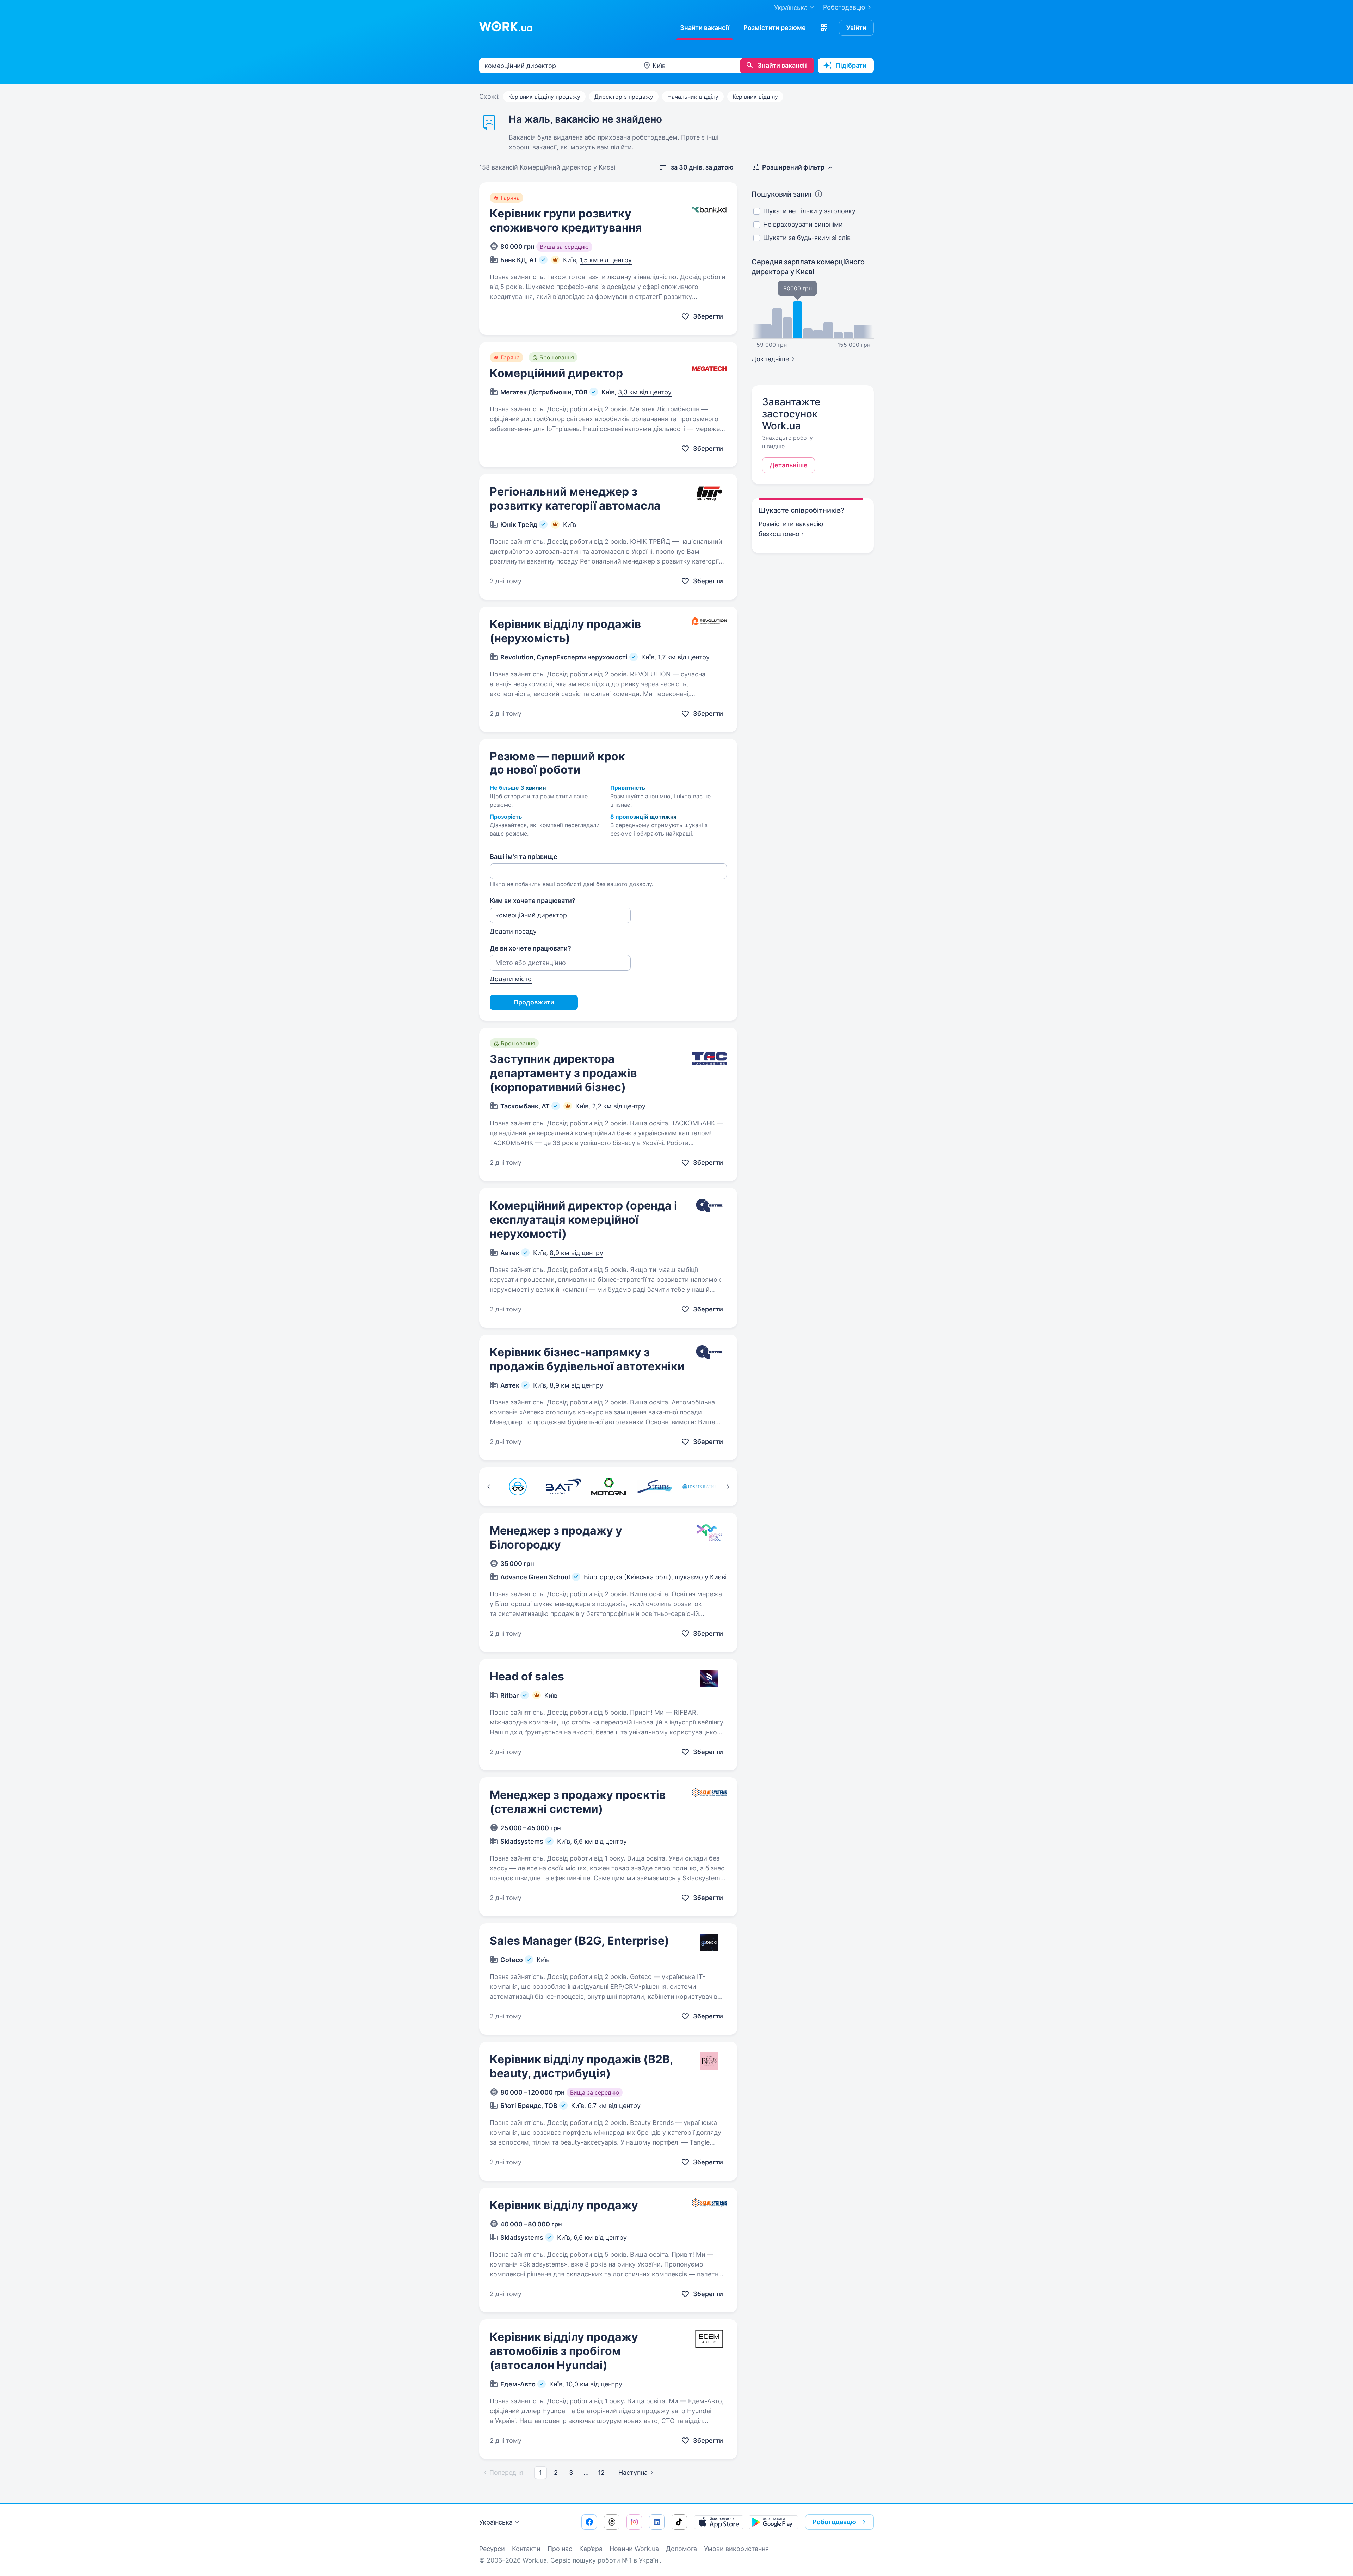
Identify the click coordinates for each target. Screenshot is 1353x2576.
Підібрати (851, 65)
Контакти (526, 2549)
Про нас (560, 2549)
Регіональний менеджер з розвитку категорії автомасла (575, 499)
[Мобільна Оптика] (518, 1487)
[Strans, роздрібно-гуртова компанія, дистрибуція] (654, 1487)
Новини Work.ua (634, 2549)
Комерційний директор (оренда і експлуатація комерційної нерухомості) (583, 1220)
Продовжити (534, 1002)
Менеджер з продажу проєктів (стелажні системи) (578, 1802)
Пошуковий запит (782, 194)
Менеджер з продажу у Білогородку (556, 1538)
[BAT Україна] (563, 1487)
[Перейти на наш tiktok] (679, 2522)
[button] (824, 28)
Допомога (681, 2549)
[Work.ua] (506, 26)
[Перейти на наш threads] (612, 2522)
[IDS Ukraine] (700, 1487)
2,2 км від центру (619, 1106)
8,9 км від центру (576, 1253)
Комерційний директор (556, 373)
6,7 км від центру (614, 2106)
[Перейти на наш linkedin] (657, 2522)
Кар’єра (591, 2549)
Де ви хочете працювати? (530, 948)
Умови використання (736, 2549)
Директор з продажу (624, 97)
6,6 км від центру (600, 1841)
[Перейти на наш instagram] (634, 2522)
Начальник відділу (693, 97)
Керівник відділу (755, 97)
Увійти (856, 28)
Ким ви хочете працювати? (533, 901)
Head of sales (527, 1676)
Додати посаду (513, 931)
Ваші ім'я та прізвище (524, 857)
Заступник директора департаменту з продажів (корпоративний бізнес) (563, 1073)
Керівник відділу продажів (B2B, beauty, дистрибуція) (581, 2066)
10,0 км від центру (594, 2384)
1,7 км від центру (684, 657)
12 (601, 2473)
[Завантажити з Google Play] (773, 2522)
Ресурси (492, 2549)
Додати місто (511, 979)
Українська (496, 2522)
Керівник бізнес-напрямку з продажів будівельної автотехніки (587, 1359)
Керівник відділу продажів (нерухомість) (565, 631)
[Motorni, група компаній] (609, 1487)
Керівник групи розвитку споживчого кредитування (566, 220)
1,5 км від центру (606, 260)
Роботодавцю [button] (834, 2522)
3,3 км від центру (645, 392)
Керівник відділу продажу (544, 97)
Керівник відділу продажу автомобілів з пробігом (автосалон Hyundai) (564, 2351)
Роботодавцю (844, 7)
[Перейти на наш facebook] (589, 2522)
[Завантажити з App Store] (719, 2522)
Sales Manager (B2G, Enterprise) (579, 1941)
